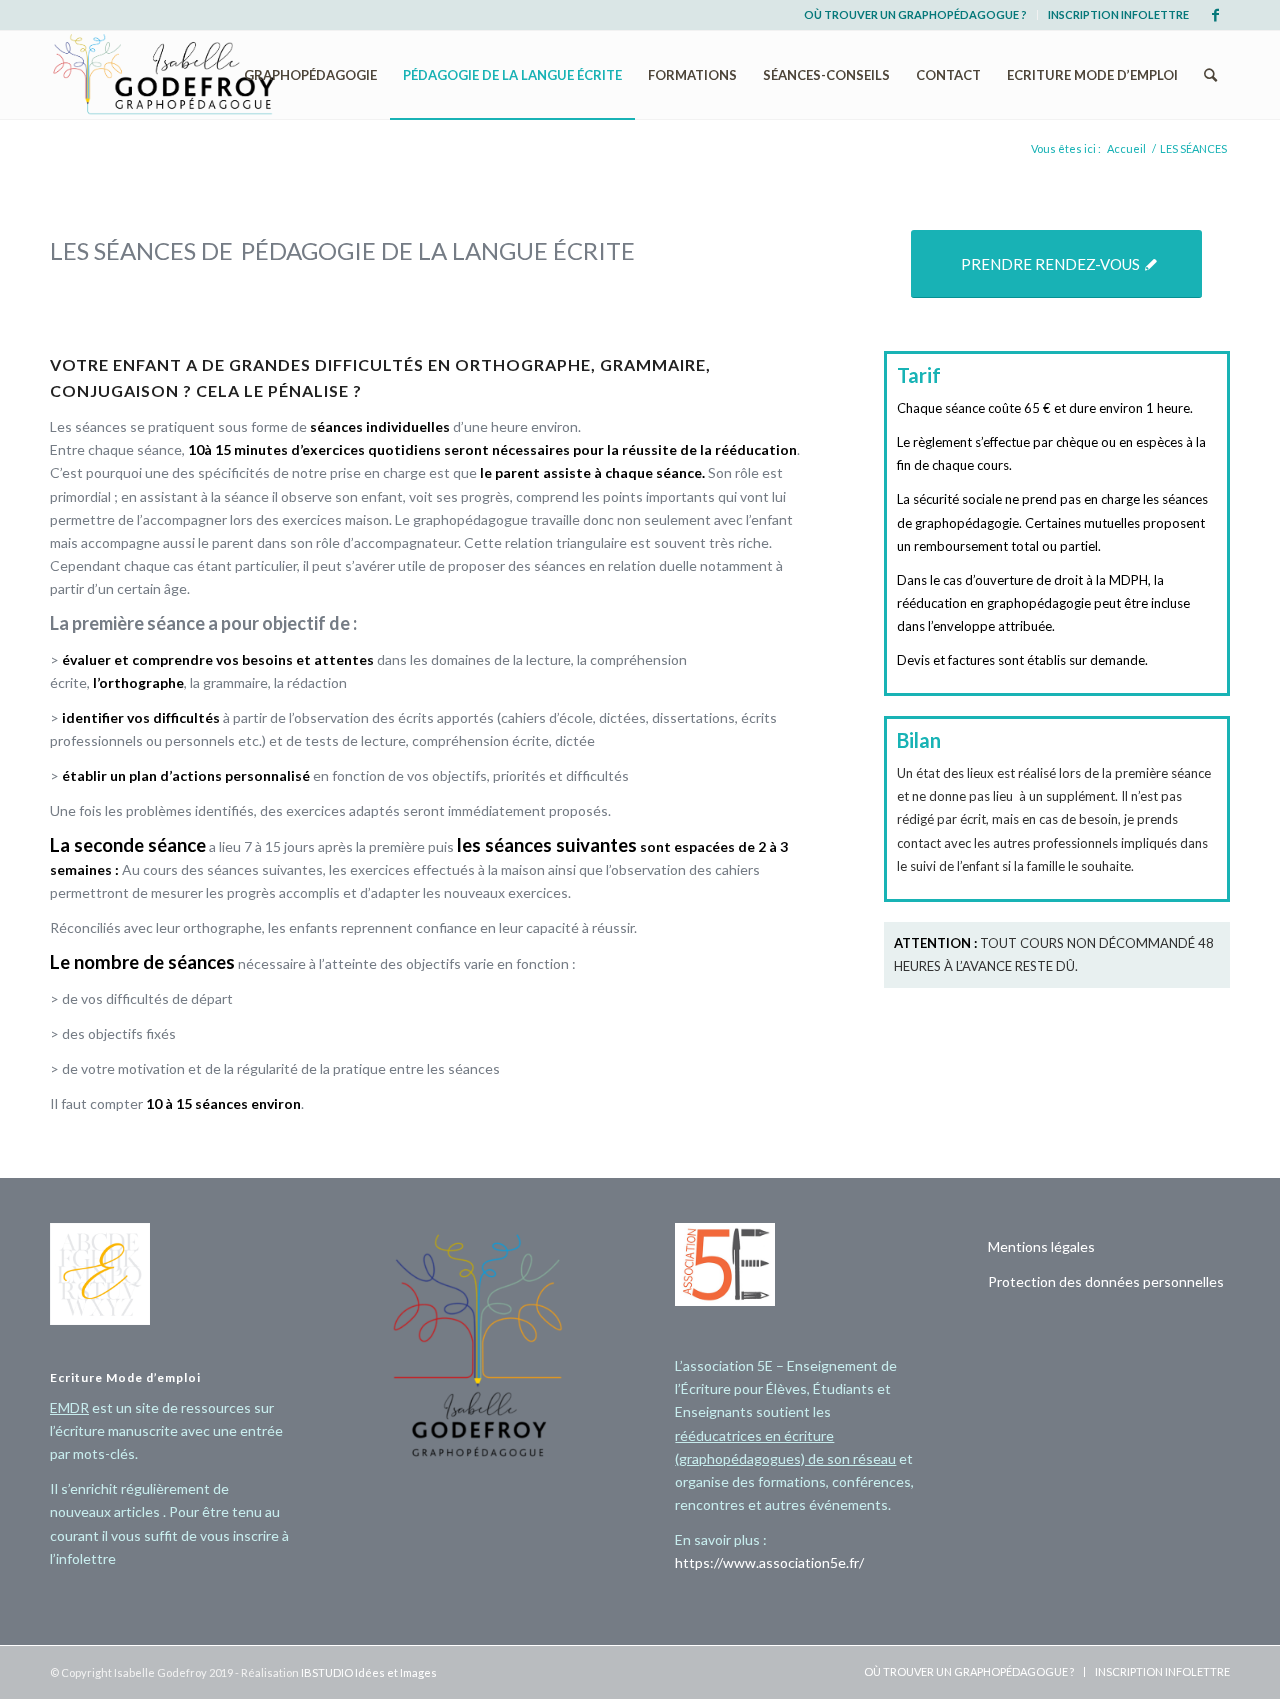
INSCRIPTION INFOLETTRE (1118, 14)
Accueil (1126, 148)
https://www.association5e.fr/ (769, 1562)
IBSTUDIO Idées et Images (369, 1672)
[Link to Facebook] (1215, 15)
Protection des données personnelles (1106, 1281)
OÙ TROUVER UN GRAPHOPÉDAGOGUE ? (915, 14)
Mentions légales (1041, 1246)
